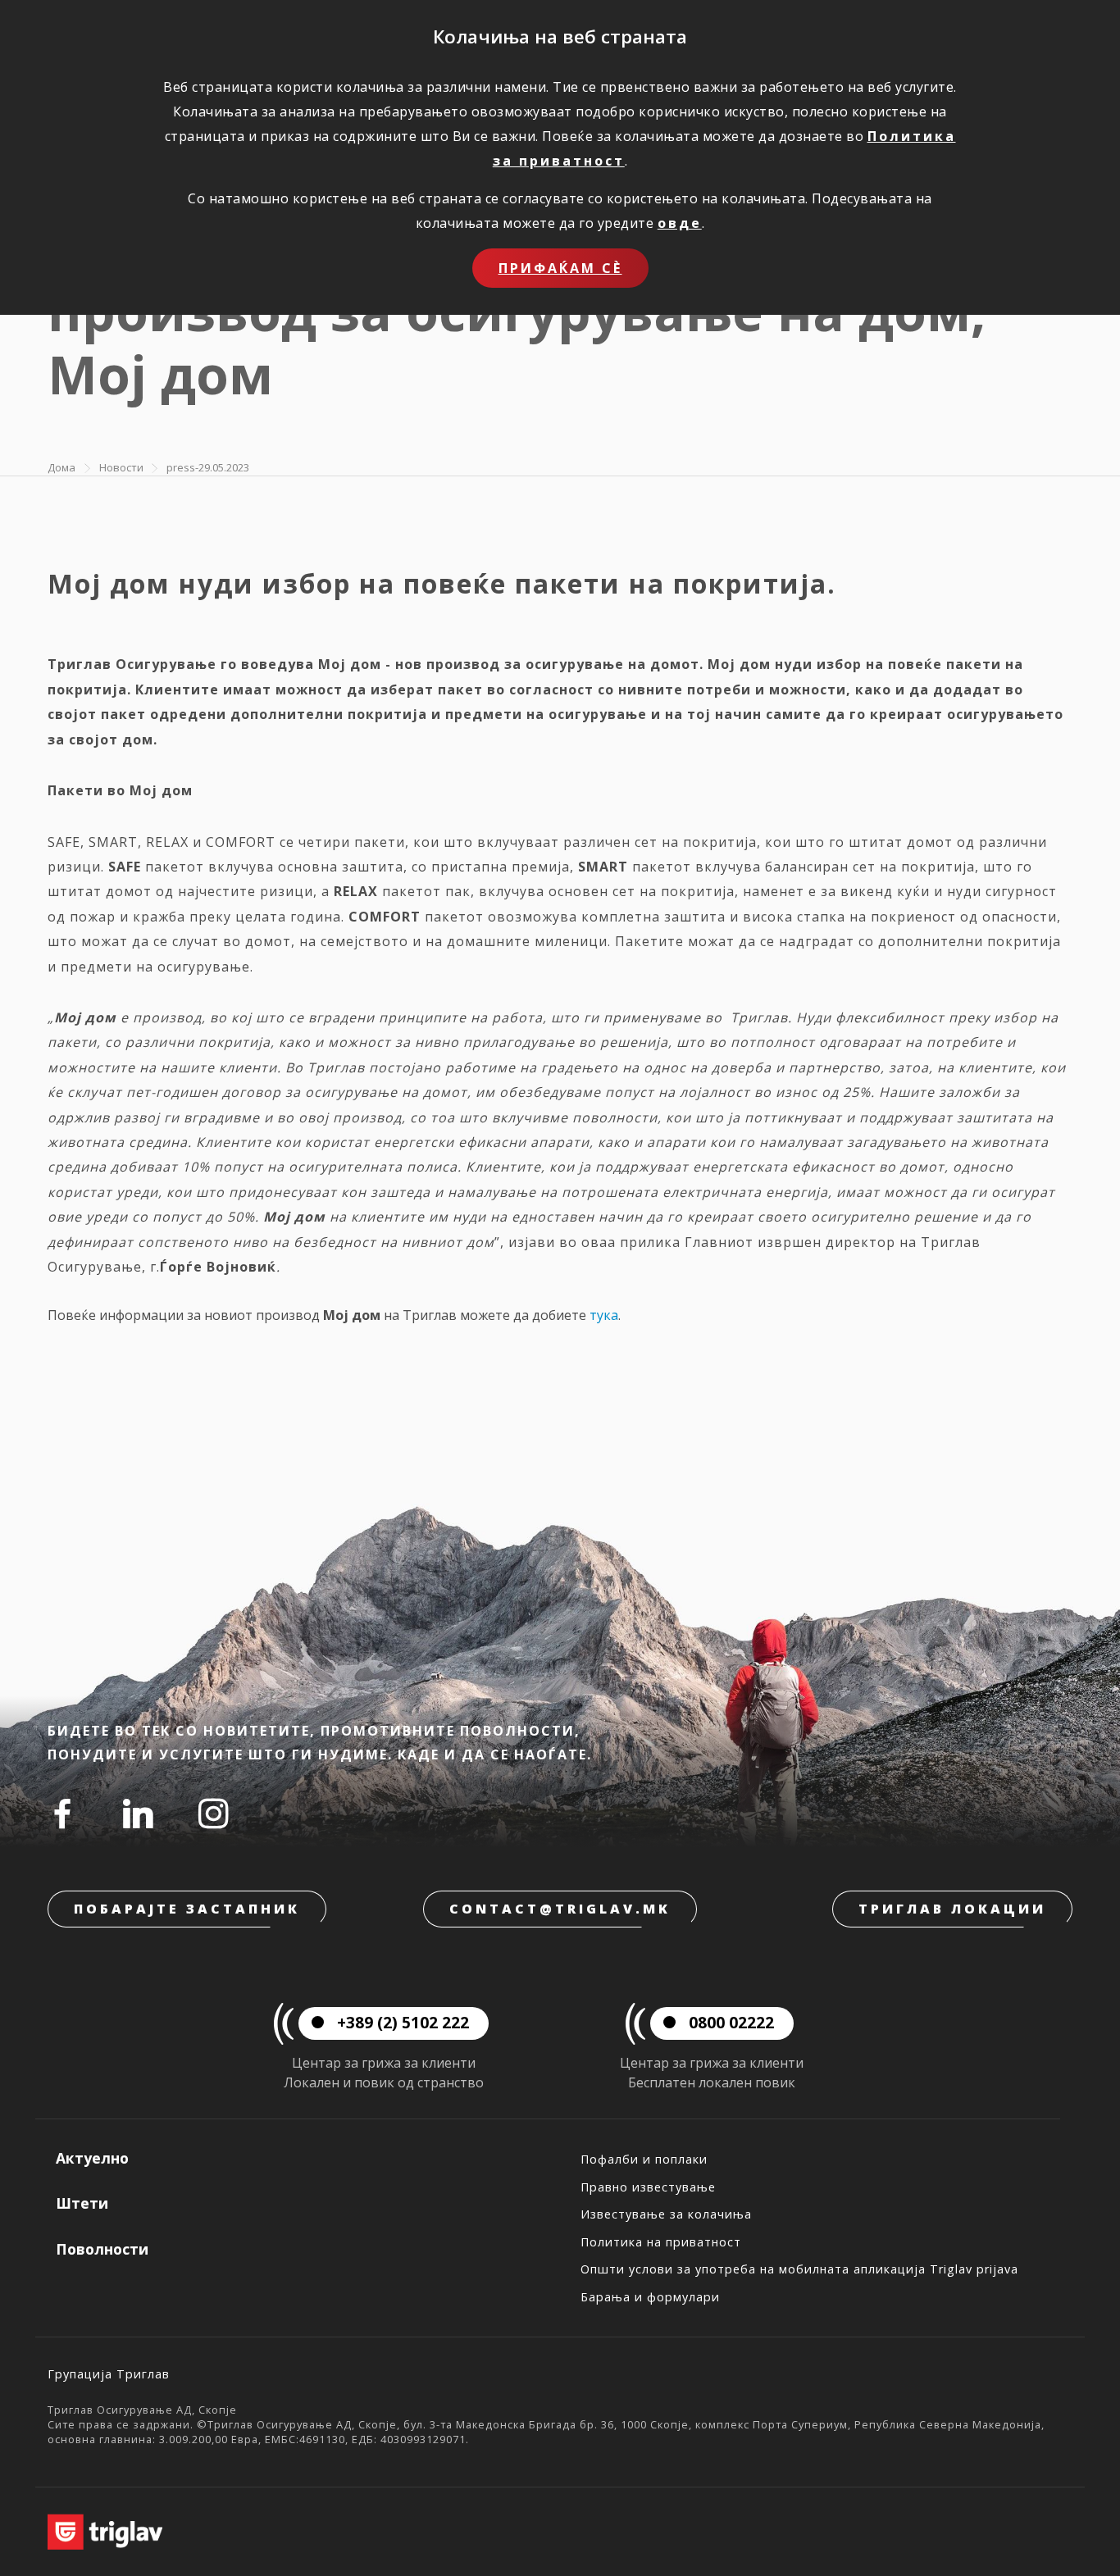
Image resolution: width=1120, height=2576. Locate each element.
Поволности (102, 2249)
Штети (82, 2203)
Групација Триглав (109, 2374)
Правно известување (648, 2187)
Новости (121, 467)
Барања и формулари (650, 2297)
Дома (61, 467)
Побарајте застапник (187, 1909)
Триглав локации (952, 1909)
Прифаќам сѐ (560, 268)
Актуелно (92, 2158)
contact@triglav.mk (560, 1909)
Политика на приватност (661, 2242)
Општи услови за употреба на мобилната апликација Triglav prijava (799, 2269)
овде (680, 223)
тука (604, 1315)
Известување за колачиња (666, 2214)
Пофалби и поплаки (644, 2159)
